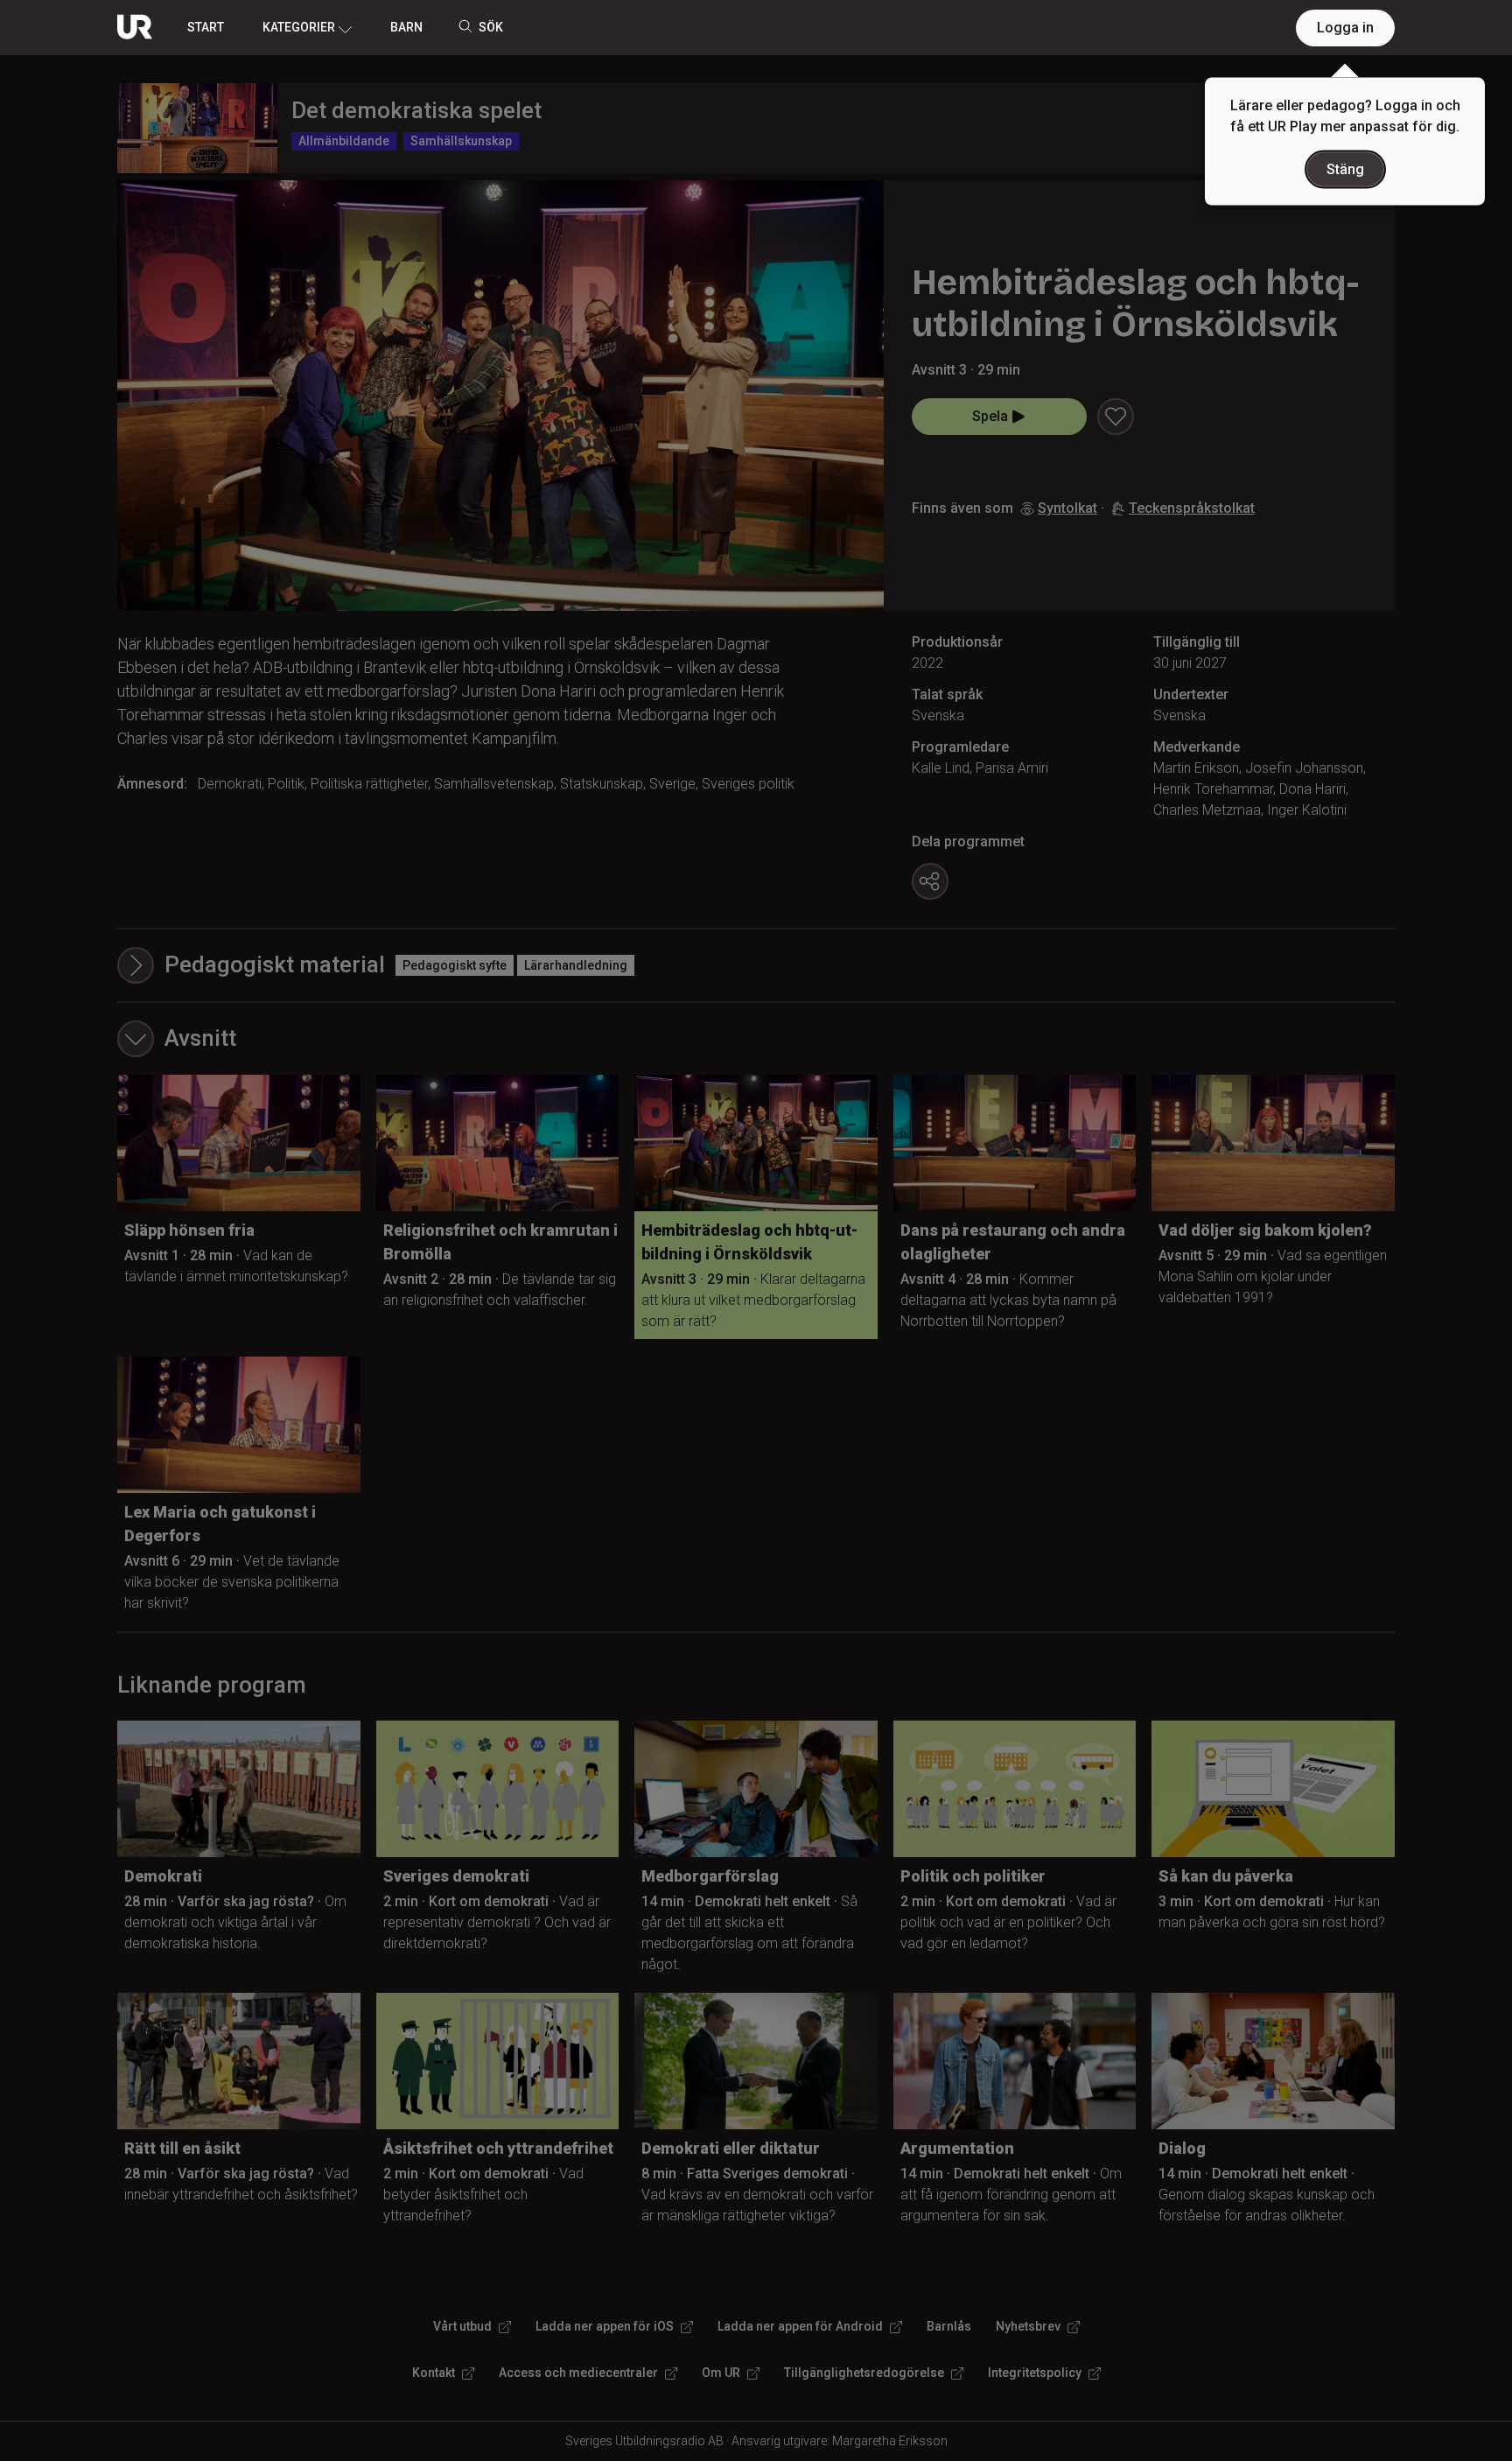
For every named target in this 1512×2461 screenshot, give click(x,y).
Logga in (1345, 28)
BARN (406, 27)
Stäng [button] (1345, 169)
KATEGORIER (299, 27)
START (206, 27)
